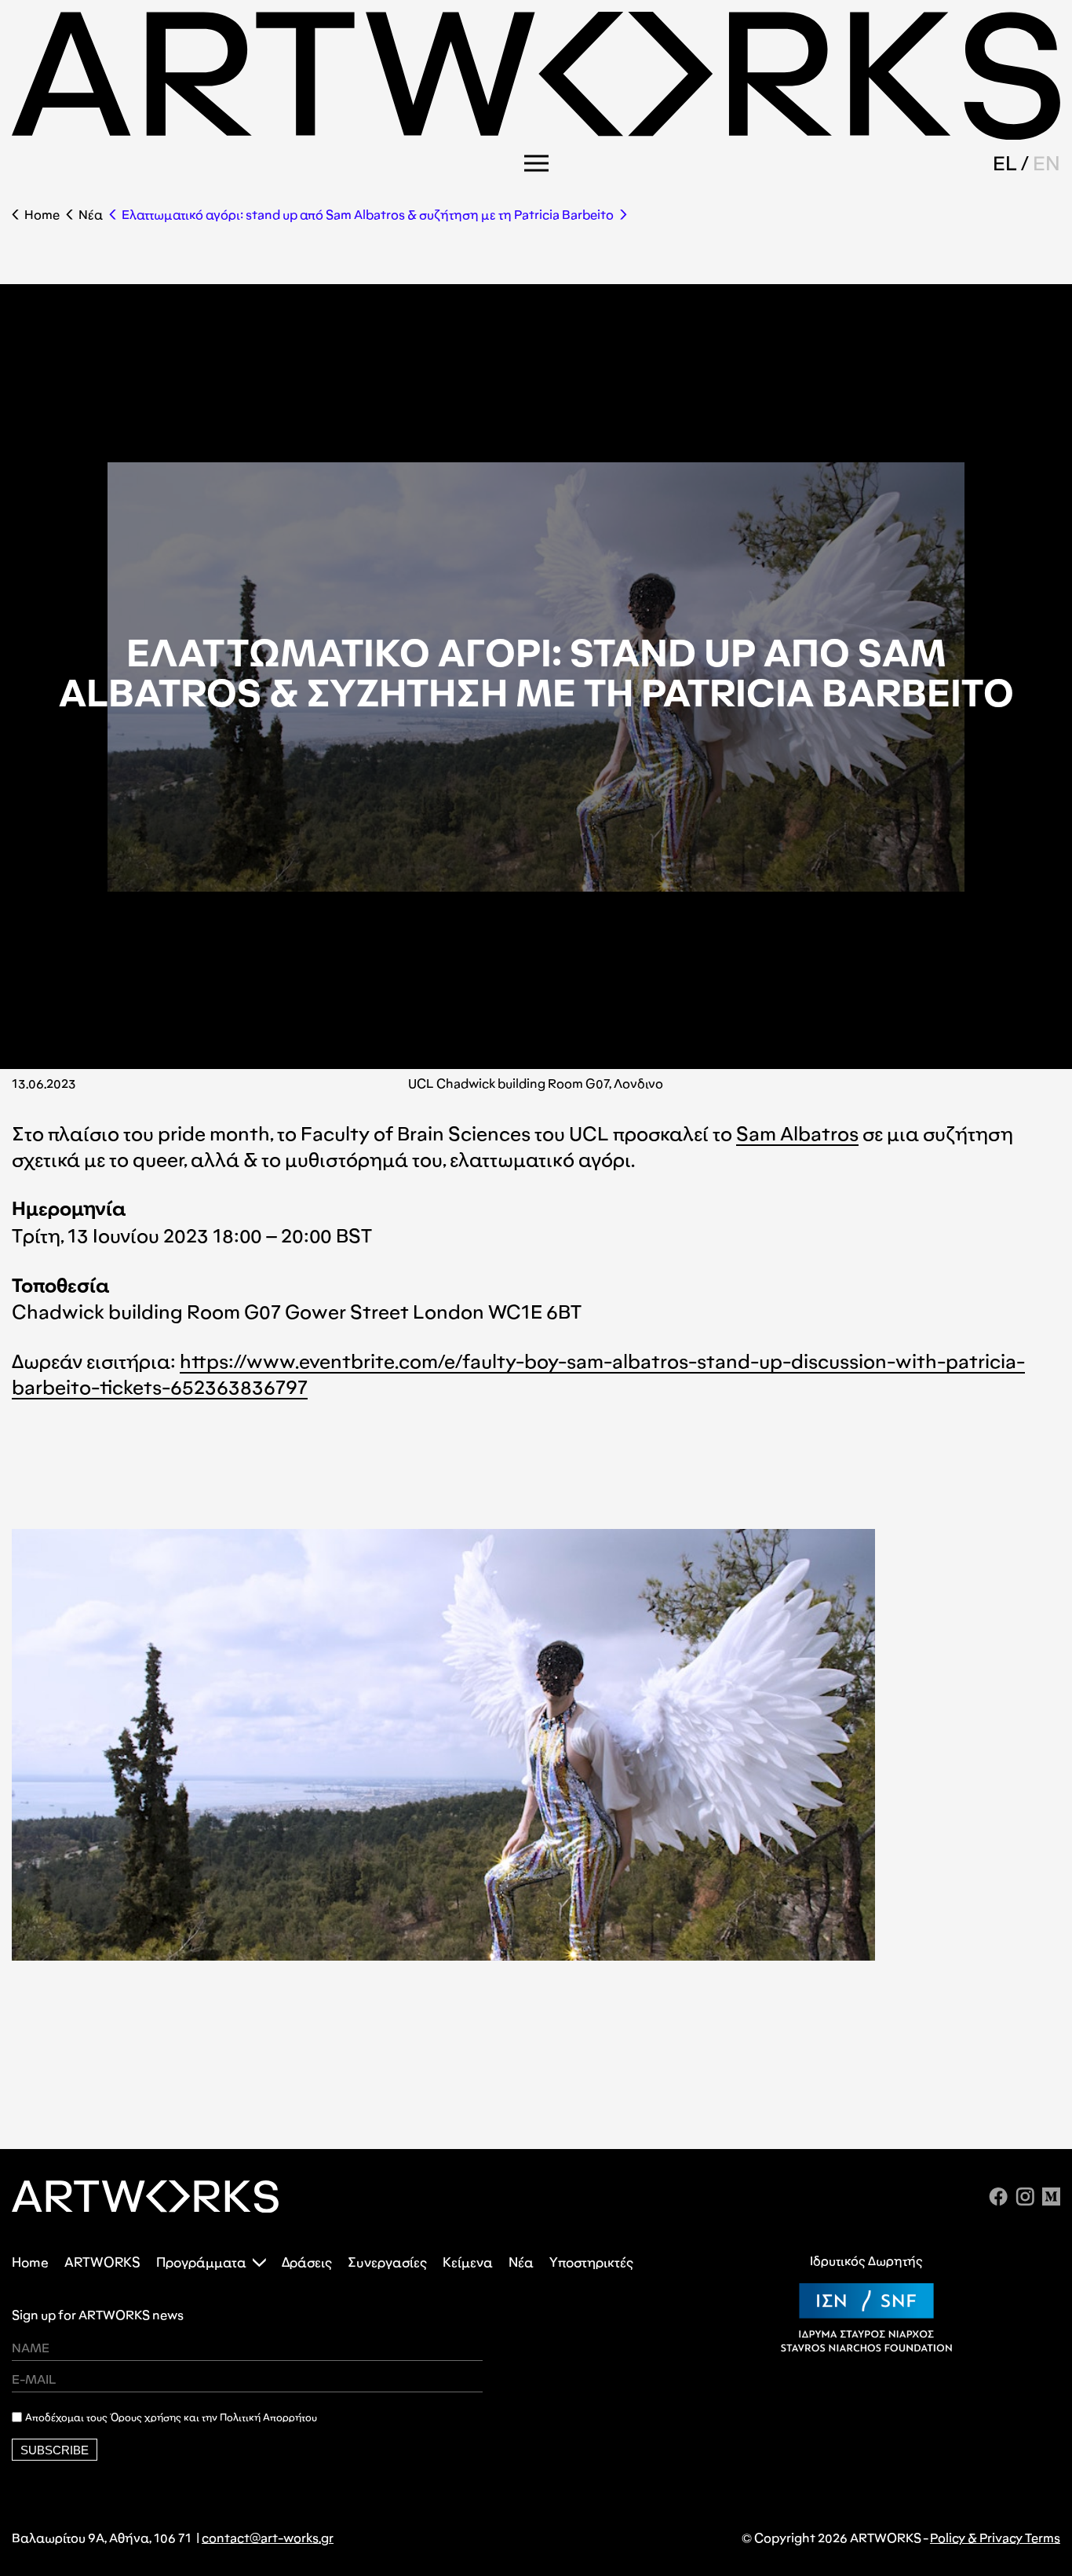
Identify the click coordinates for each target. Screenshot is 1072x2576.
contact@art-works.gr (268, 2538)
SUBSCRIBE (55, 2450)
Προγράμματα (201, 2262)
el (1005, 163)
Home (42, 215)
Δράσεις (307, 2262)
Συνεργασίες (387, 2262)
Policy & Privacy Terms (995, 2538)
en (1046, 163)
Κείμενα (468, 2262)
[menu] (536, 163)
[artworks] (536, 135)
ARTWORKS (102, 2262)
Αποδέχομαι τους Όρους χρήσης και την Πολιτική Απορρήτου (171, 2417)
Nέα (91, 215)
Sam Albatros (797, 1134)
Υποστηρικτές (591, 2262)
